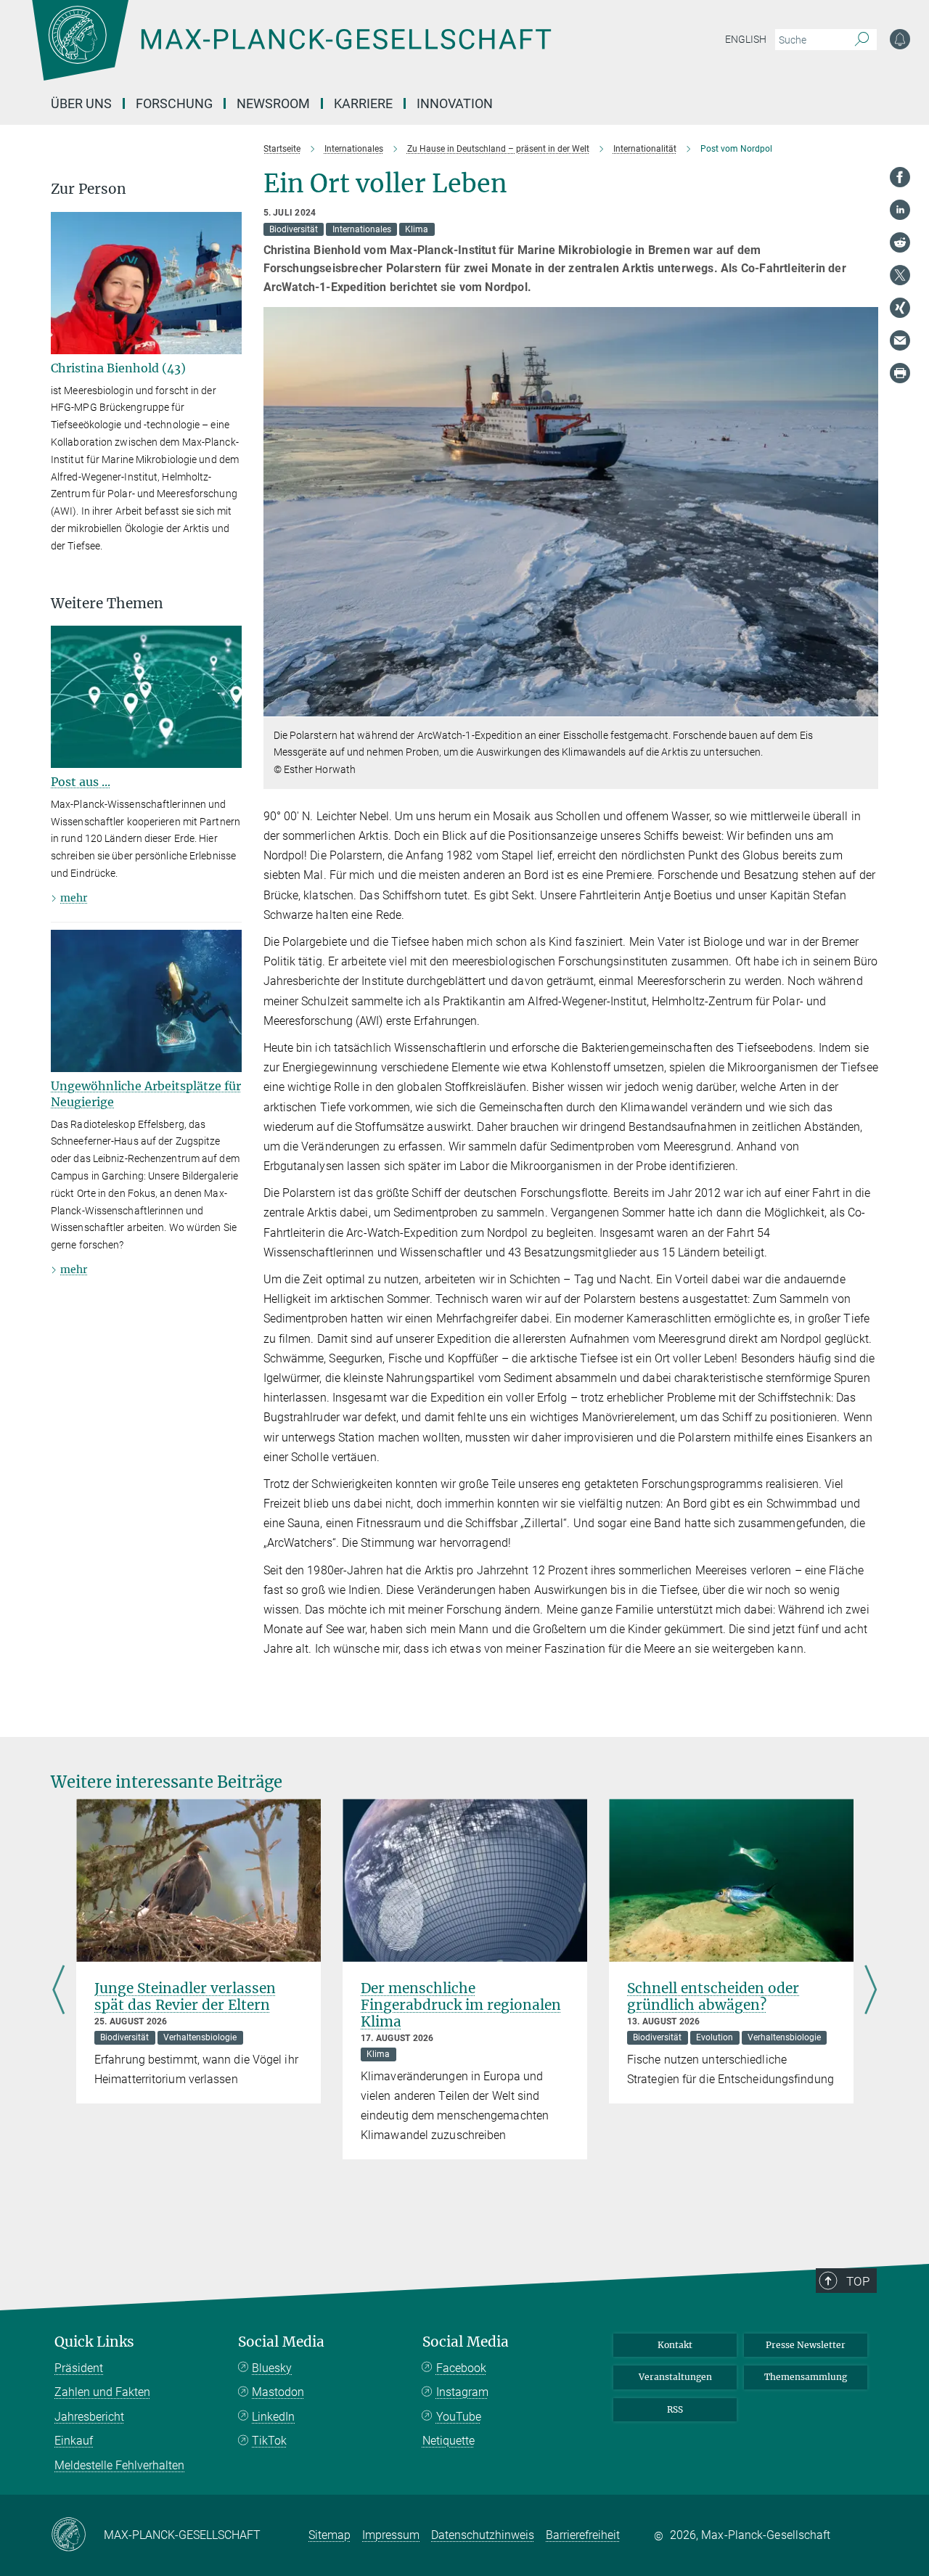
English (746, 39)
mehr (74, 898)
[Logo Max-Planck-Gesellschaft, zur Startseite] (291, 51)
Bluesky (272, 2368)
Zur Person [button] (89, 189)
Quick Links (94, 2342)
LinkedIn (273, 2417)
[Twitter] (900, 275)
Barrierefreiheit (583, 2535)
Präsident (79, 2368)
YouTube (459, 2417)
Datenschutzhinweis (483, 2535)
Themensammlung (806, 2377)
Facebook (461, 2368)
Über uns (81, 103)
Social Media (281, 2342)
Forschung (174, 103)
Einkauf (74, 2441)
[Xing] (900, 308)
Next (871, 1991)
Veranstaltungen (675, 2377)
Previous (58, 1991)
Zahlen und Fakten (102, 2392)
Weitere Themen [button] (107, 604)
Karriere (363, 103)
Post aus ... (81, 782)
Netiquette (449, 2441)
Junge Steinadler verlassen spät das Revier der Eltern (185, 1996)
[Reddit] (900, 242)
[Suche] (862, 40)
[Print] (900, 373)
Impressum (391, 2535)
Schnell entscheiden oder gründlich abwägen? (713, 1996)
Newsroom (273, 103)
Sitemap (330, 2535)
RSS (675, 2409)
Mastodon (278, 2392)
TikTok (269, 2441)
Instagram (462, 2392)
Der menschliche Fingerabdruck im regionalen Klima (461, 2005)
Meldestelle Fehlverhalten (119, 2465)
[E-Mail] (900, 340)
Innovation (455, 103)
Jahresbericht (89, 2417)
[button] (865, 706)
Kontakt (675, 2345)
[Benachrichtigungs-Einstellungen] (900, 39)
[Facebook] (900, 177)
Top (858, 2281)
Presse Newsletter (806, 2345)
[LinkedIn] (900, 210)
